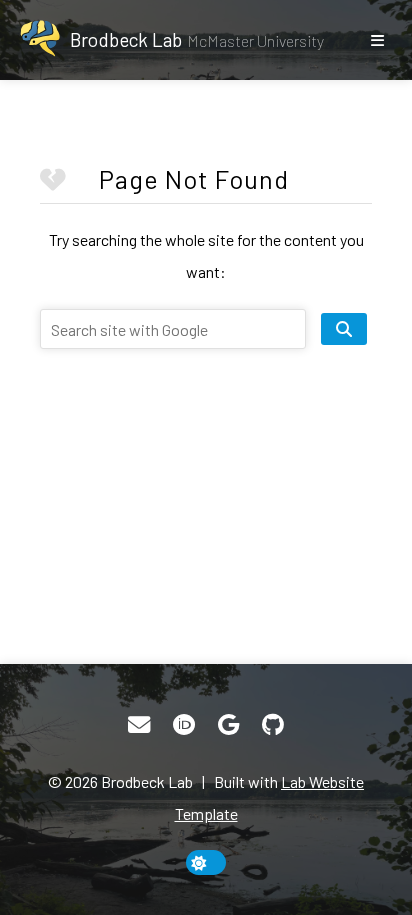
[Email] (139, 725)
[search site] (344, 329)
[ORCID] (184, 725)
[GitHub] (273, 725)
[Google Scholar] (228, 725)
